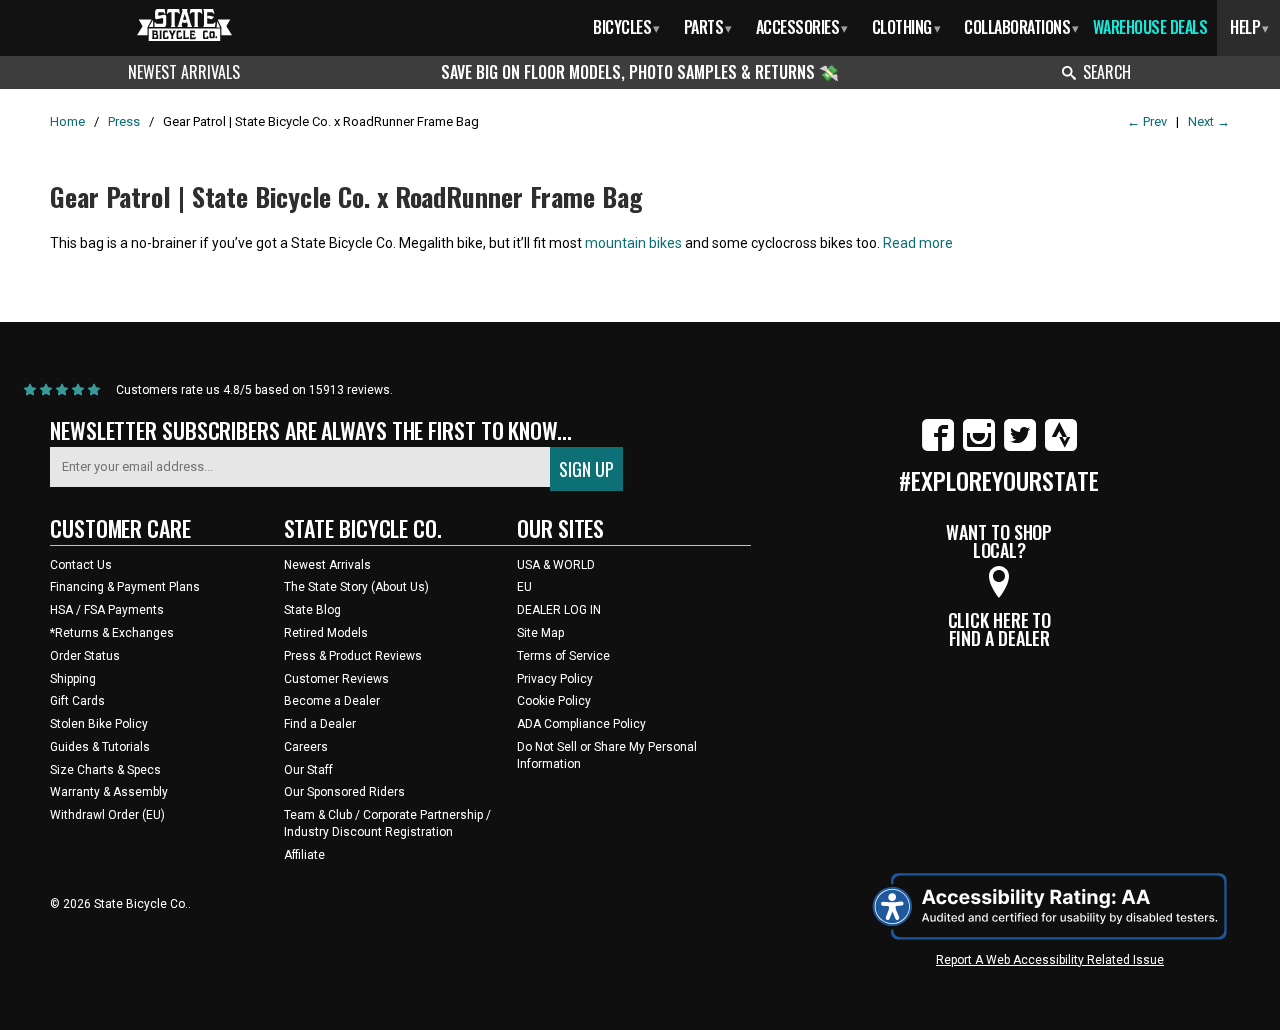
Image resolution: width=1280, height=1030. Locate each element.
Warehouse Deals (1150, 27)
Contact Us (81, 565)
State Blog (312, 610)
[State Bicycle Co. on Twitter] (1020, 447)
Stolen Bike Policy (99, 724)
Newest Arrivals (184, 72)
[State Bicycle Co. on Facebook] (938, 447)
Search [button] (1107, 72)
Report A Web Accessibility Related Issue (1050, 960)
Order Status (85, 656)
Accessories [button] (802, 27)
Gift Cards (77, 701)
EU (524, 587)
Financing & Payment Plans (125, 587)
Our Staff (308, 770)
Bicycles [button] (626, 27)
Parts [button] (708, 27)
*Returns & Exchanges (112, 633)
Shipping (73, 679)
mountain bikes (633, 243)
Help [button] (1249, 27)
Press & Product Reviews (353, 656)
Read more (918, 243)
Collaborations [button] (1021, 27)
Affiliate (304, 855)
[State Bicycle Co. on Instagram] (979, 447)
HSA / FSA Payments (107, 610)
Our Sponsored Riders (344, 792)
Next (1209, 121)
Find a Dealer (320, 724)
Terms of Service (563, 656)
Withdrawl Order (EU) (107, 815)
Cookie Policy (554, 701)
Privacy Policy (555, 679)
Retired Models (326, 633)
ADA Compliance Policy (581, 724)
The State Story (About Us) (356, 587)
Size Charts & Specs (105, 770)
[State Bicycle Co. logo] (184, 24)
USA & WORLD (556, 565)
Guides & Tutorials (100, 747)
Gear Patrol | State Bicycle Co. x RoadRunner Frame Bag (346, 196)
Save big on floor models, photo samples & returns (630, 72)
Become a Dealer (332, 701)
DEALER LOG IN (559, 610)
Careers (306, 747)
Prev (1147, 121)
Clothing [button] (906, 27)
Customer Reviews (336, 679)
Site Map (540, 633)
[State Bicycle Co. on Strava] (1061, 447)
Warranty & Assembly (109, 792)
